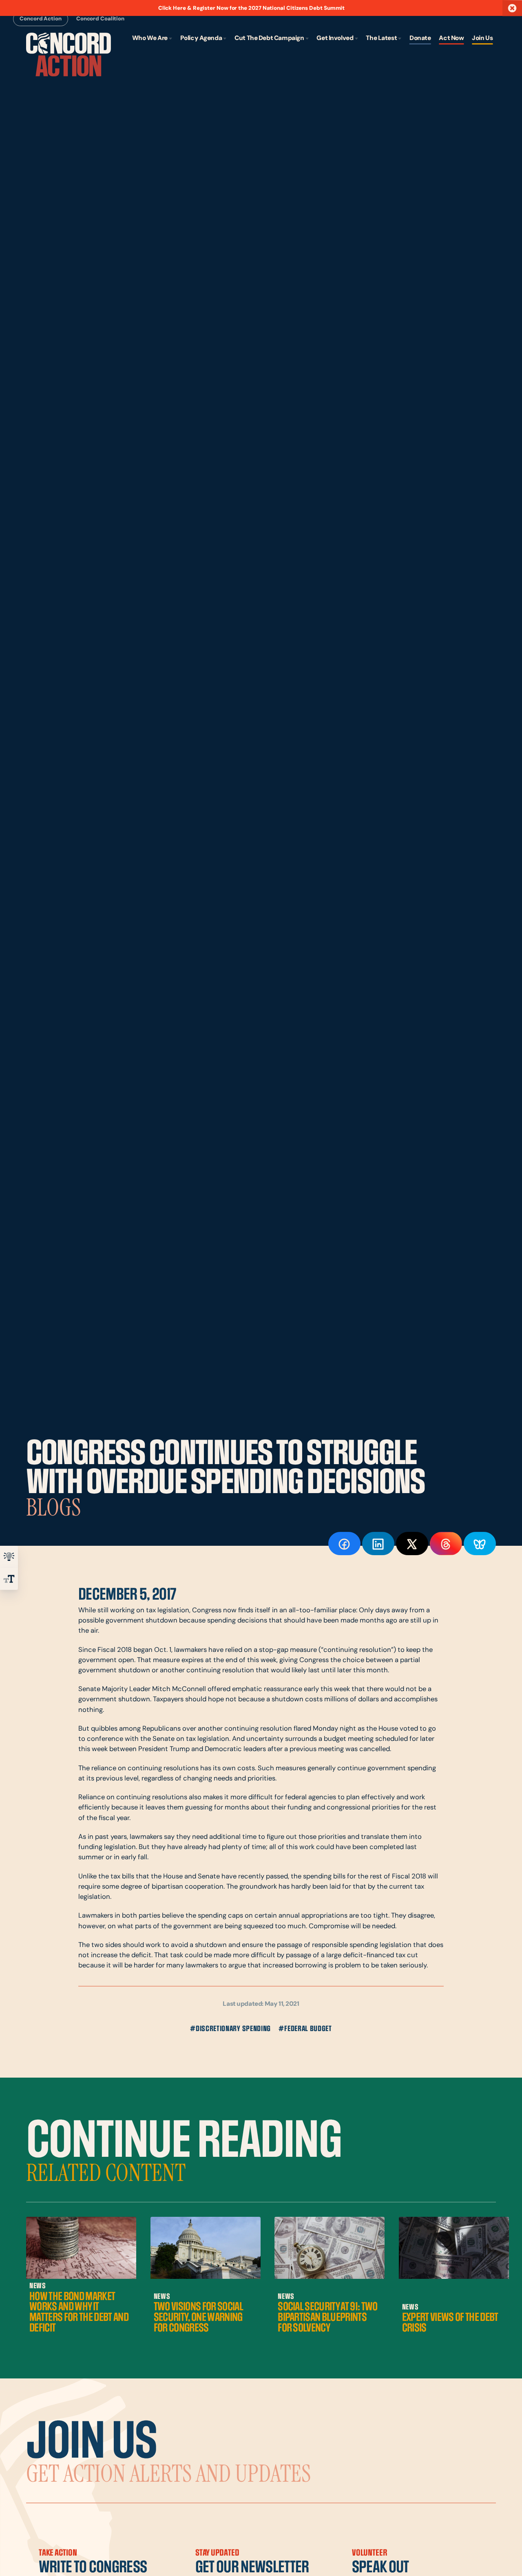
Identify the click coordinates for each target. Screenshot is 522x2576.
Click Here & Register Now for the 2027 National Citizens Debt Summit (252, 8)
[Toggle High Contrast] (9, 1557)
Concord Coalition (100, 19)
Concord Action (40, 19)
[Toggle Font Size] (9, 1579)
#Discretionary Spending (230, 2029)
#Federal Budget (305, 2029)
